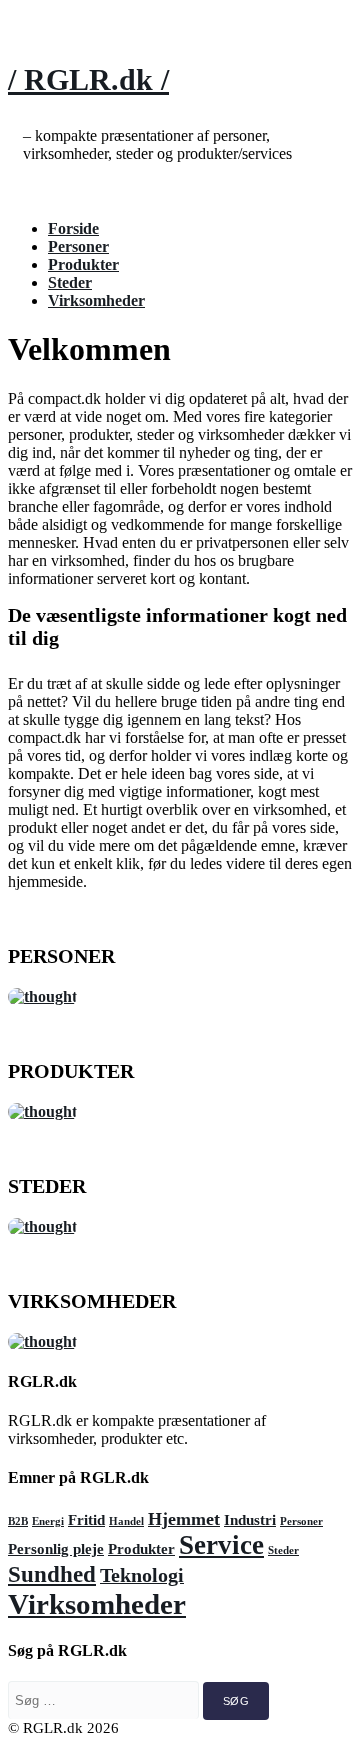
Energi (48, 1521)
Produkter (83, 264)
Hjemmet (184, 1519)
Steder (70, 282)
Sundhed (52, 1574)
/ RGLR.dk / (88, 79)
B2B (18, 1521)
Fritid (86, 1520)
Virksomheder (96, 300)
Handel (126, 1521)
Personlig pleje (56, 1549)
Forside (73, 228)
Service (221, 1545)
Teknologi (142, 1575)
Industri (250, 1520)
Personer (78, 246)
